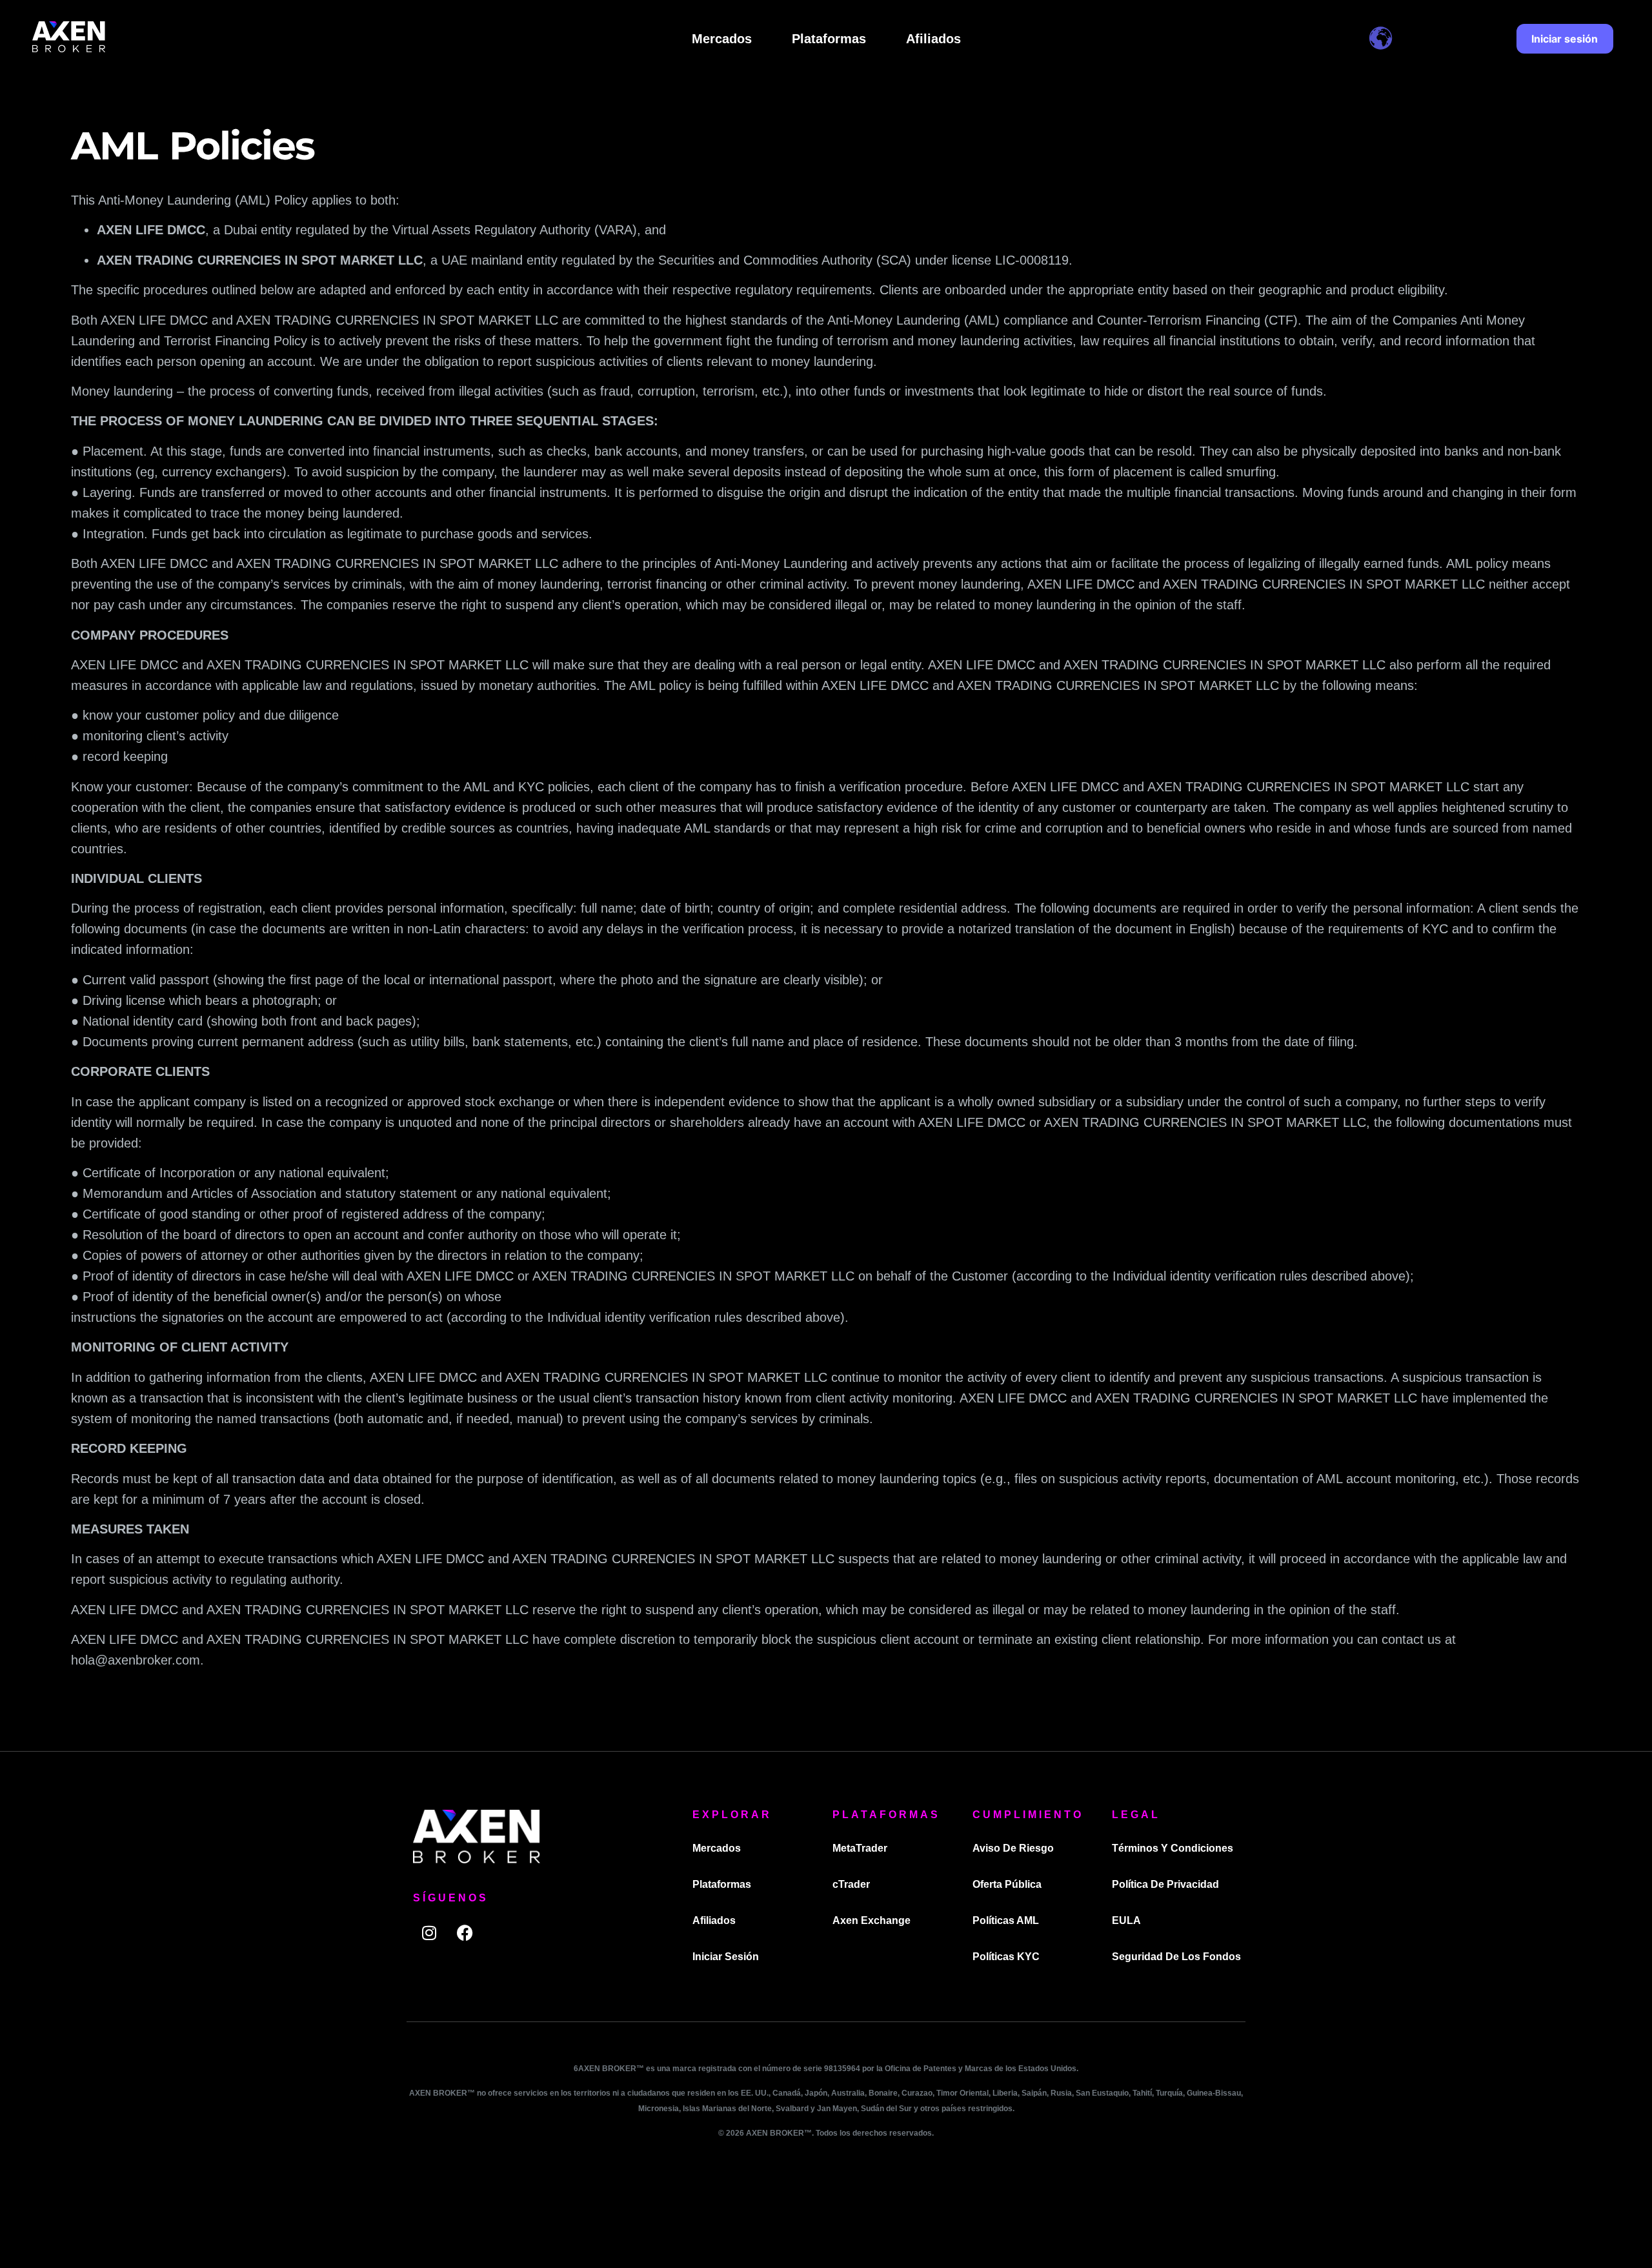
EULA (1126, 1920)
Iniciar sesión (726, 1957)
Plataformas (829, 39)
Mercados (722, 39)
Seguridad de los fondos (1176, 1957)
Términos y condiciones (1173, 1848)
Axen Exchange (871, 1920)
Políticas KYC (1006, 1957)
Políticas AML (1006, 1920)
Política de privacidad (1165, 1884)
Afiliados (933, 39)
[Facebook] (465, 1932)
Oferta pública (1007, 1884)
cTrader (851, 1884)
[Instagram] (429, 1932)
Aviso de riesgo (1013, 1848)
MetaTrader (860, 1848)
